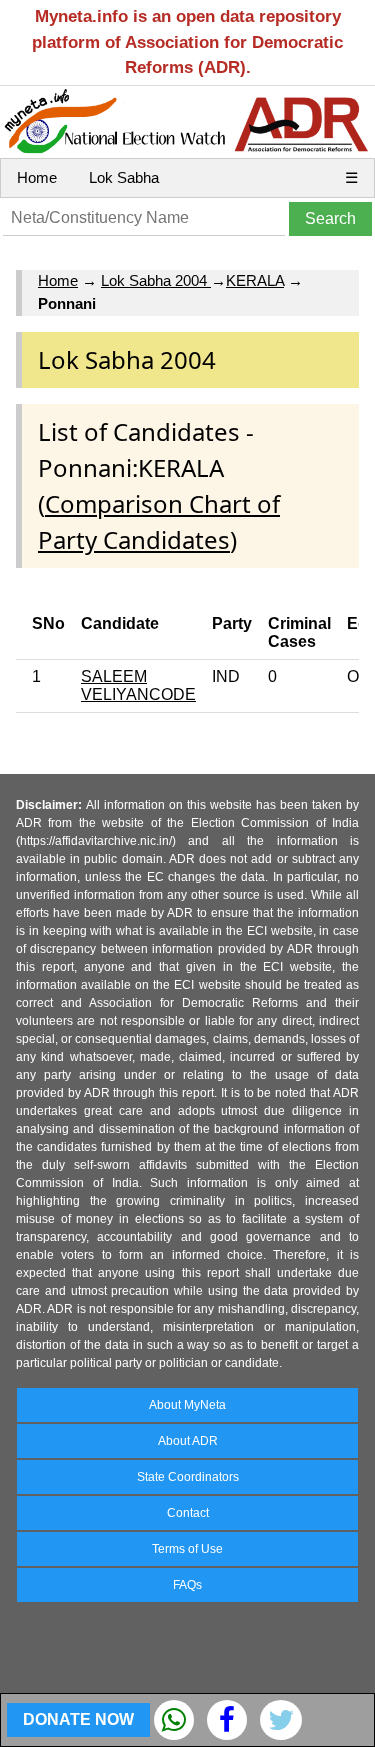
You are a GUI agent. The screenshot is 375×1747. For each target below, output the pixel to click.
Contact (188, 1513)
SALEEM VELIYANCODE (138, 685)
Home (37, 177)
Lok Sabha (124, 177)
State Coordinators (188, 1477)
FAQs (187, 1585)
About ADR (188, 1441)
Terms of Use (187, 1549)
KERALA (255, 280)
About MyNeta (187, 1405)
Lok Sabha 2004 (156, 280)
